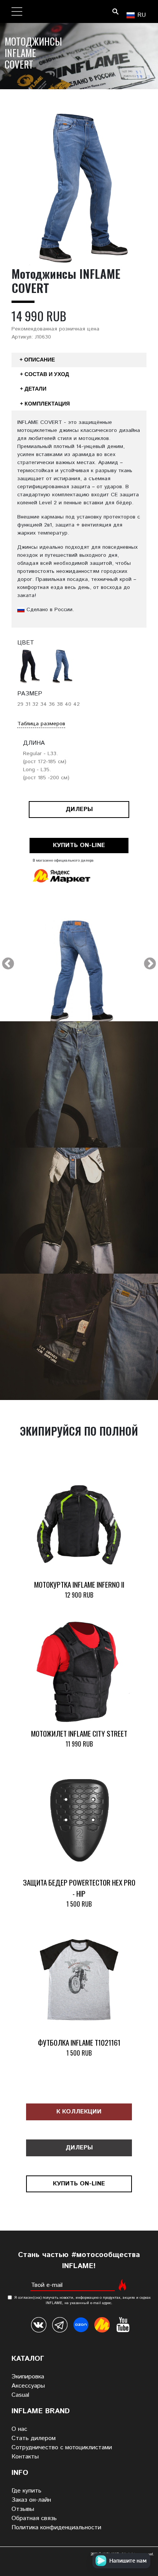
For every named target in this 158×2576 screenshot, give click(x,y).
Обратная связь (34, 2518)
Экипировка (28, 2377)
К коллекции (79, 2112)
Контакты (25, 2457)
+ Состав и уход (44, 374)
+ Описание (37, 360)
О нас (19, 2429)
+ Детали (33, 389)
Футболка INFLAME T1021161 (79, 2042)
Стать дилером (34, 2438)
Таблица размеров (41, 724)
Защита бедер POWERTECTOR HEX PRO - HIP (79, 1888)
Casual (20, 2395)
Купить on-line (79, 845)
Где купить (26, 2491)
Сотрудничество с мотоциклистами (62, 2448)
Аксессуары (28, 2386)
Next (150, 964)
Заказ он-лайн (31, 2500)
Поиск (115, 11)
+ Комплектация (45, 404)
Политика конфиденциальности (56, 2528)
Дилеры (79, 809)
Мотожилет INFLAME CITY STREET (79, 1733)
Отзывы (23, 2509)
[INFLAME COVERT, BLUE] (79, 976)
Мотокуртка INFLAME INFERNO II (79, 1584)
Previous (8, 964)
